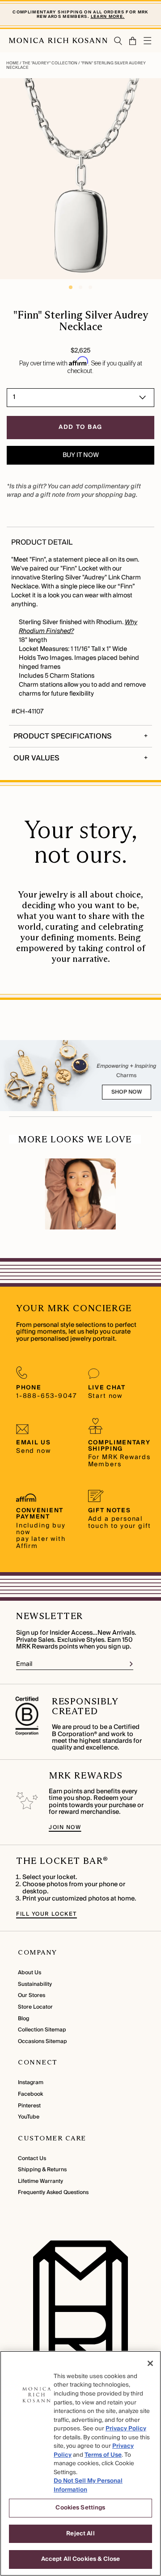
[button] (130, 41)
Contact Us (32, 2159)
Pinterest (29, 2106)
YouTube (29, 2117)
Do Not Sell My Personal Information (88, 2485)
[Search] (118, 41)
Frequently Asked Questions (53, 2192)
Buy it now (81, 455)
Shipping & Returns (42, 2170)
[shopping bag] (133, 41)
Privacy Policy (126, 2429)
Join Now (65, 1827)
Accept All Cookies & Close (80, 2559)
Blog (23, 2019)
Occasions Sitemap (42, 2041)
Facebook (30, 2094)
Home (13, 63)
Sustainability (35, 1984)
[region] (80, 2463)
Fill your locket (47, 1914)
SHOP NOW (127, 1092)
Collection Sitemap (42, 2030)
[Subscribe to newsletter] (131, 1664)
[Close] (150, 2363)
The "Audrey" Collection (50, 63)
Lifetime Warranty (40, 2181)
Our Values (36, 758)
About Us (30, 1973)
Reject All (80, 2534)
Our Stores (32, 1995)
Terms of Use (103, 2455)
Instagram (31, 2083)
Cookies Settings (80, 2508)
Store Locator (35, 2007)
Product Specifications (63, 736)
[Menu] (148, 41)
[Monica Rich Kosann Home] (58, 41)
